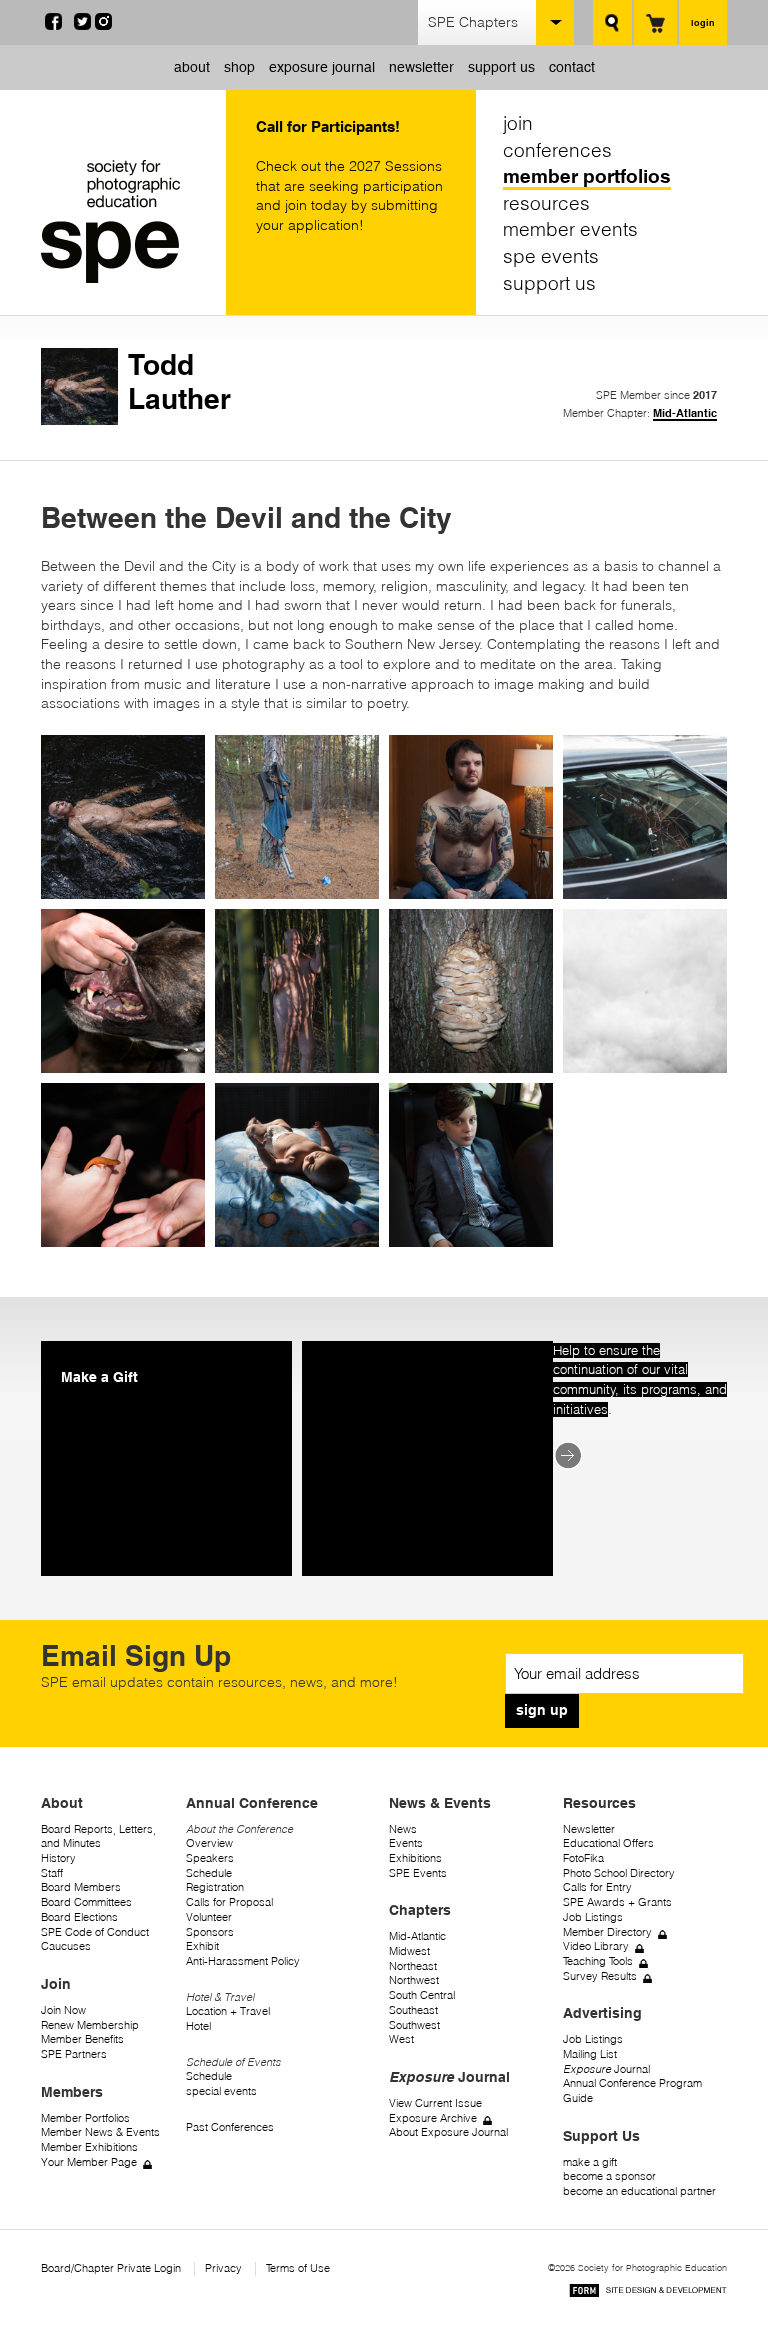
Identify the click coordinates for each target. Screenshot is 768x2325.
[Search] (612, 22)
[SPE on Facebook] (53, 25)
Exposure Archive (433, 2118)
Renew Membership (90, 2025)
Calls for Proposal (229, 1902)
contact (572, 67)
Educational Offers (608, 1843)
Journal (606, 2069)
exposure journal (322, 67)
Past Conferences (230, 2127)
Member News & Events (100, 2132)
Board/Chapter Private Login (111, 2268)
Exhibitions (415, 1858)
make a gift (590, 2162)
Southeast (413, 2010)
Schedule (209, 1873)
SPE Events (418, 1873)
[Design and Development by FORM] (648, 2293)
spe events (551, 256)
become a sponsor (609, 2176)
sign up (542, 1710)
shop (239, 67)
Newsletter (589, 1829)
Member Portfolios (85, 2118)
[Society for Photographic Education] (128, 221)
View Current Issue (435, 2103)
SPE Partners (74, 2054)
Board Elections (79, 1917)
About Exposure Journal (448, 2132)
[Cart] (655, 22)
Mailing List (590, 2054)
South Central (422, 1995)
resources (546, 203)
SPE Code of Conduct (95, 1932)
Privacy (223, 2268)
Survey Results (600, 1976)
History (58, 1858)
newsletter (421, 67)
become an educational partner (639, 2191)
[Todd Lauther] (79, 420)
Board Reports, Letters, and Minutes (98, 1837)
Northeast (413, 1966)
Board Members (81, 1887)
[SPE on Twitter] (82, 25)
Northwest (414, 1980)
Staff (52, 1873)
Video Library (596, 1946)
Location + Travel (228, 2011)
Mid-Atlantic (685, 413)
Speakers (210, 1858)
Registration (215, 1887)
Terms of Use (298, 2268)
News (403, 1829)
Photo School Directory (619, 1873)
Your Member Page (89, 2162)
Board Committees (86, 1902)
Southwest (414, 2025)
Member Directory (607, 1932)
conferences (557, 150)
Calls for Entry (597, 1887)
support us (501, 67)
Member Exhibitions (89, 2147)
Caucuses (66, 1946)
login (703, 22)
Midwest (409, 1951)
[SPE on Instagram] (103, 25)
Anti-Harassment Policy (243, 1961)
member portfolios (587, 176)
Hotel (198, 2026)
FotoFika (583, 1858)
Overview (209, 1843)
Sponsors (210, 1932)
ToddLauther (179, 381)
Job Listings (593, 1917)
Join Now (63, 2010)
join (518, 123)
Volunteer (209, 1917)
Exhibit (202, 1946)
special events (221, 2091)
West (401, 2039)
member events (570, 229)
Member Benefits (82, 2039)
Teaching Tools (598, 1961)
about (192, 67)
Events (406, 1843)
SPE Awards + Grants (617, 1902)
